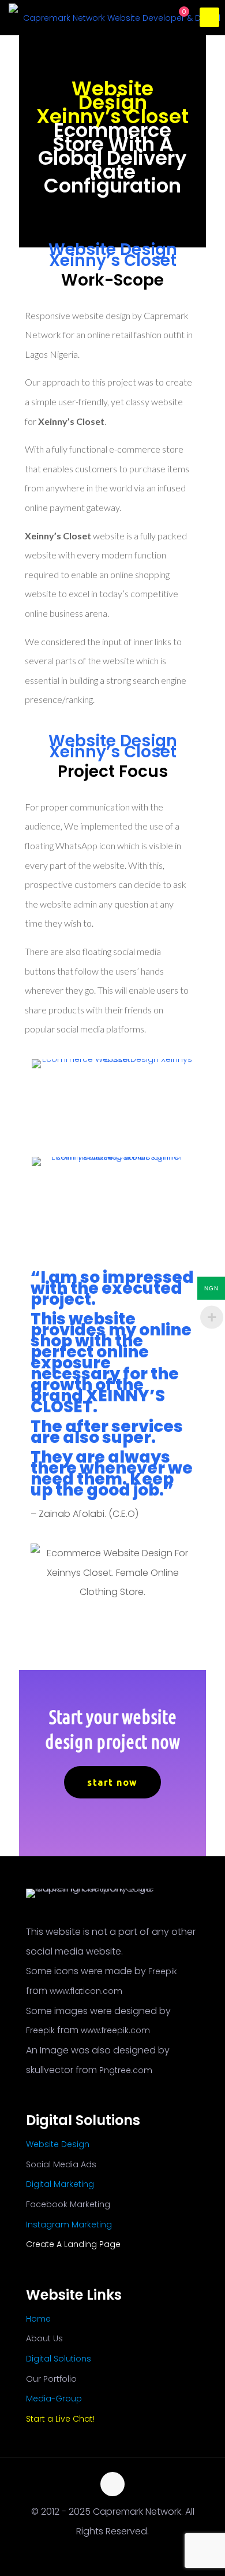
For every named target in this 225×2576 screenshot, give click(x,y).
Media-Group (54, 2399)
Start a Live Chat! (60, 2419)
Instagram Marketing (69, 2225)
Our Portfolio (51, 2379)
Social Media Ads (61, 2164)
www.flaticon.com (86, 1991)
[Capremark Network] (117, 17)
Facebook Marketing (68, 2204)
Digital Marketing (60, 2184)
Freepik (163, 1971)
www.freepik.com (115, 2030)
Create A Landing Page (73, 2244)
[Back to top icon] (112, 2484)
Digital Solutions (59, 2359)
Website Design (58, 2144)
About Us (44, 2338)
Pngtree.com (126, 2070)
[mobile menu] (209, 17)
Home (38, 2319)
